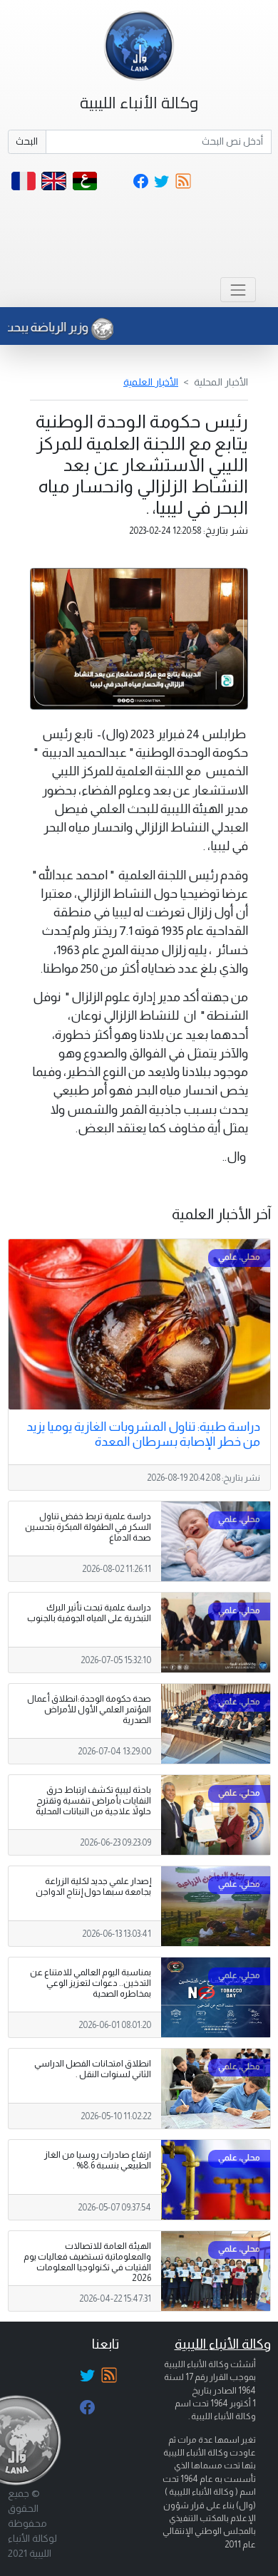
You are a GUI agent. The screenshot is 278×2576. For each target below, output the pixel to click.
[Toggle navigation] (238, 290)
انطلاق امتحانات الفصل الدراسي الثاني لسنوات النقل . (93, 2069)
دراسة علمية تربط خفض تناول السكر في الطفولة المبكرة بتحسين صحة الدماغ (88, 1527)
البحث (27, 141)
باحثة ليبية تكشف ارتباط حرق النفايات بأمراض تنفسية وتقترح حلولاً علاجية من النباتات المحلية (93, 1801)
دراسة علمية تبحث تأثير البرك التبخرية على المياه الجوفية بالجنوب (89, 1613)
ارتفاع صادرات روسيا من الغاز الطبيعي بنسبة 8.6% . (98, 2160)
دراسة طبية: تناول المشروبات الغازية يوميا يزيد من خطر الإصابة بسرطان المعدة (143, 1434)
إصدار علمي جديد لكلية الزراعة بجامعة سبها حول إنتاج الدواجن (93, 1887)
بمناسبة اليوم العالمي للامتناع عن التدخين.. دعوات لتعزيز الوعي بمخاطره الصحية (91, 1983)
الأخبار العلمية (151, 382)
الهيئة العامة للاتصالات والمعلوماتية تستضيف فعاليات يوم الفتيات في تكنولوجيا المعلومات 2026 (87, 2262)
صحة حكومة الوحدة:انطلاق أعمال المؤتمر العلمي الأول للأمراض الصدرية (89, 1709)
